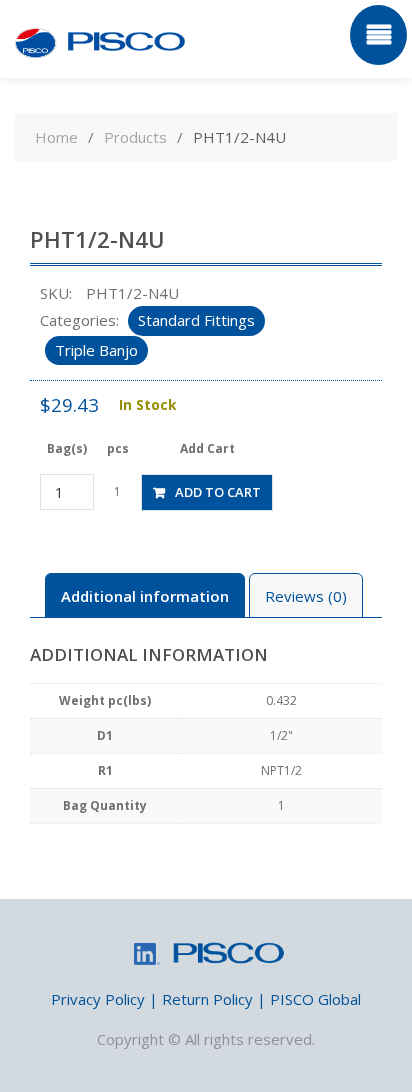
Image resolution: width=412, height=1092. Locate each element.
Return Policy (207, 999)
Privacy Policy (98, 999)
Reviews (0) (306, 596)
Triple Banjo (96, 350)
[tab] (145, 595)
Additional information (145, 596)
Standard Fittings (196, 320)
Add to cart (218, 492)
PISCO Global (315, 999)
